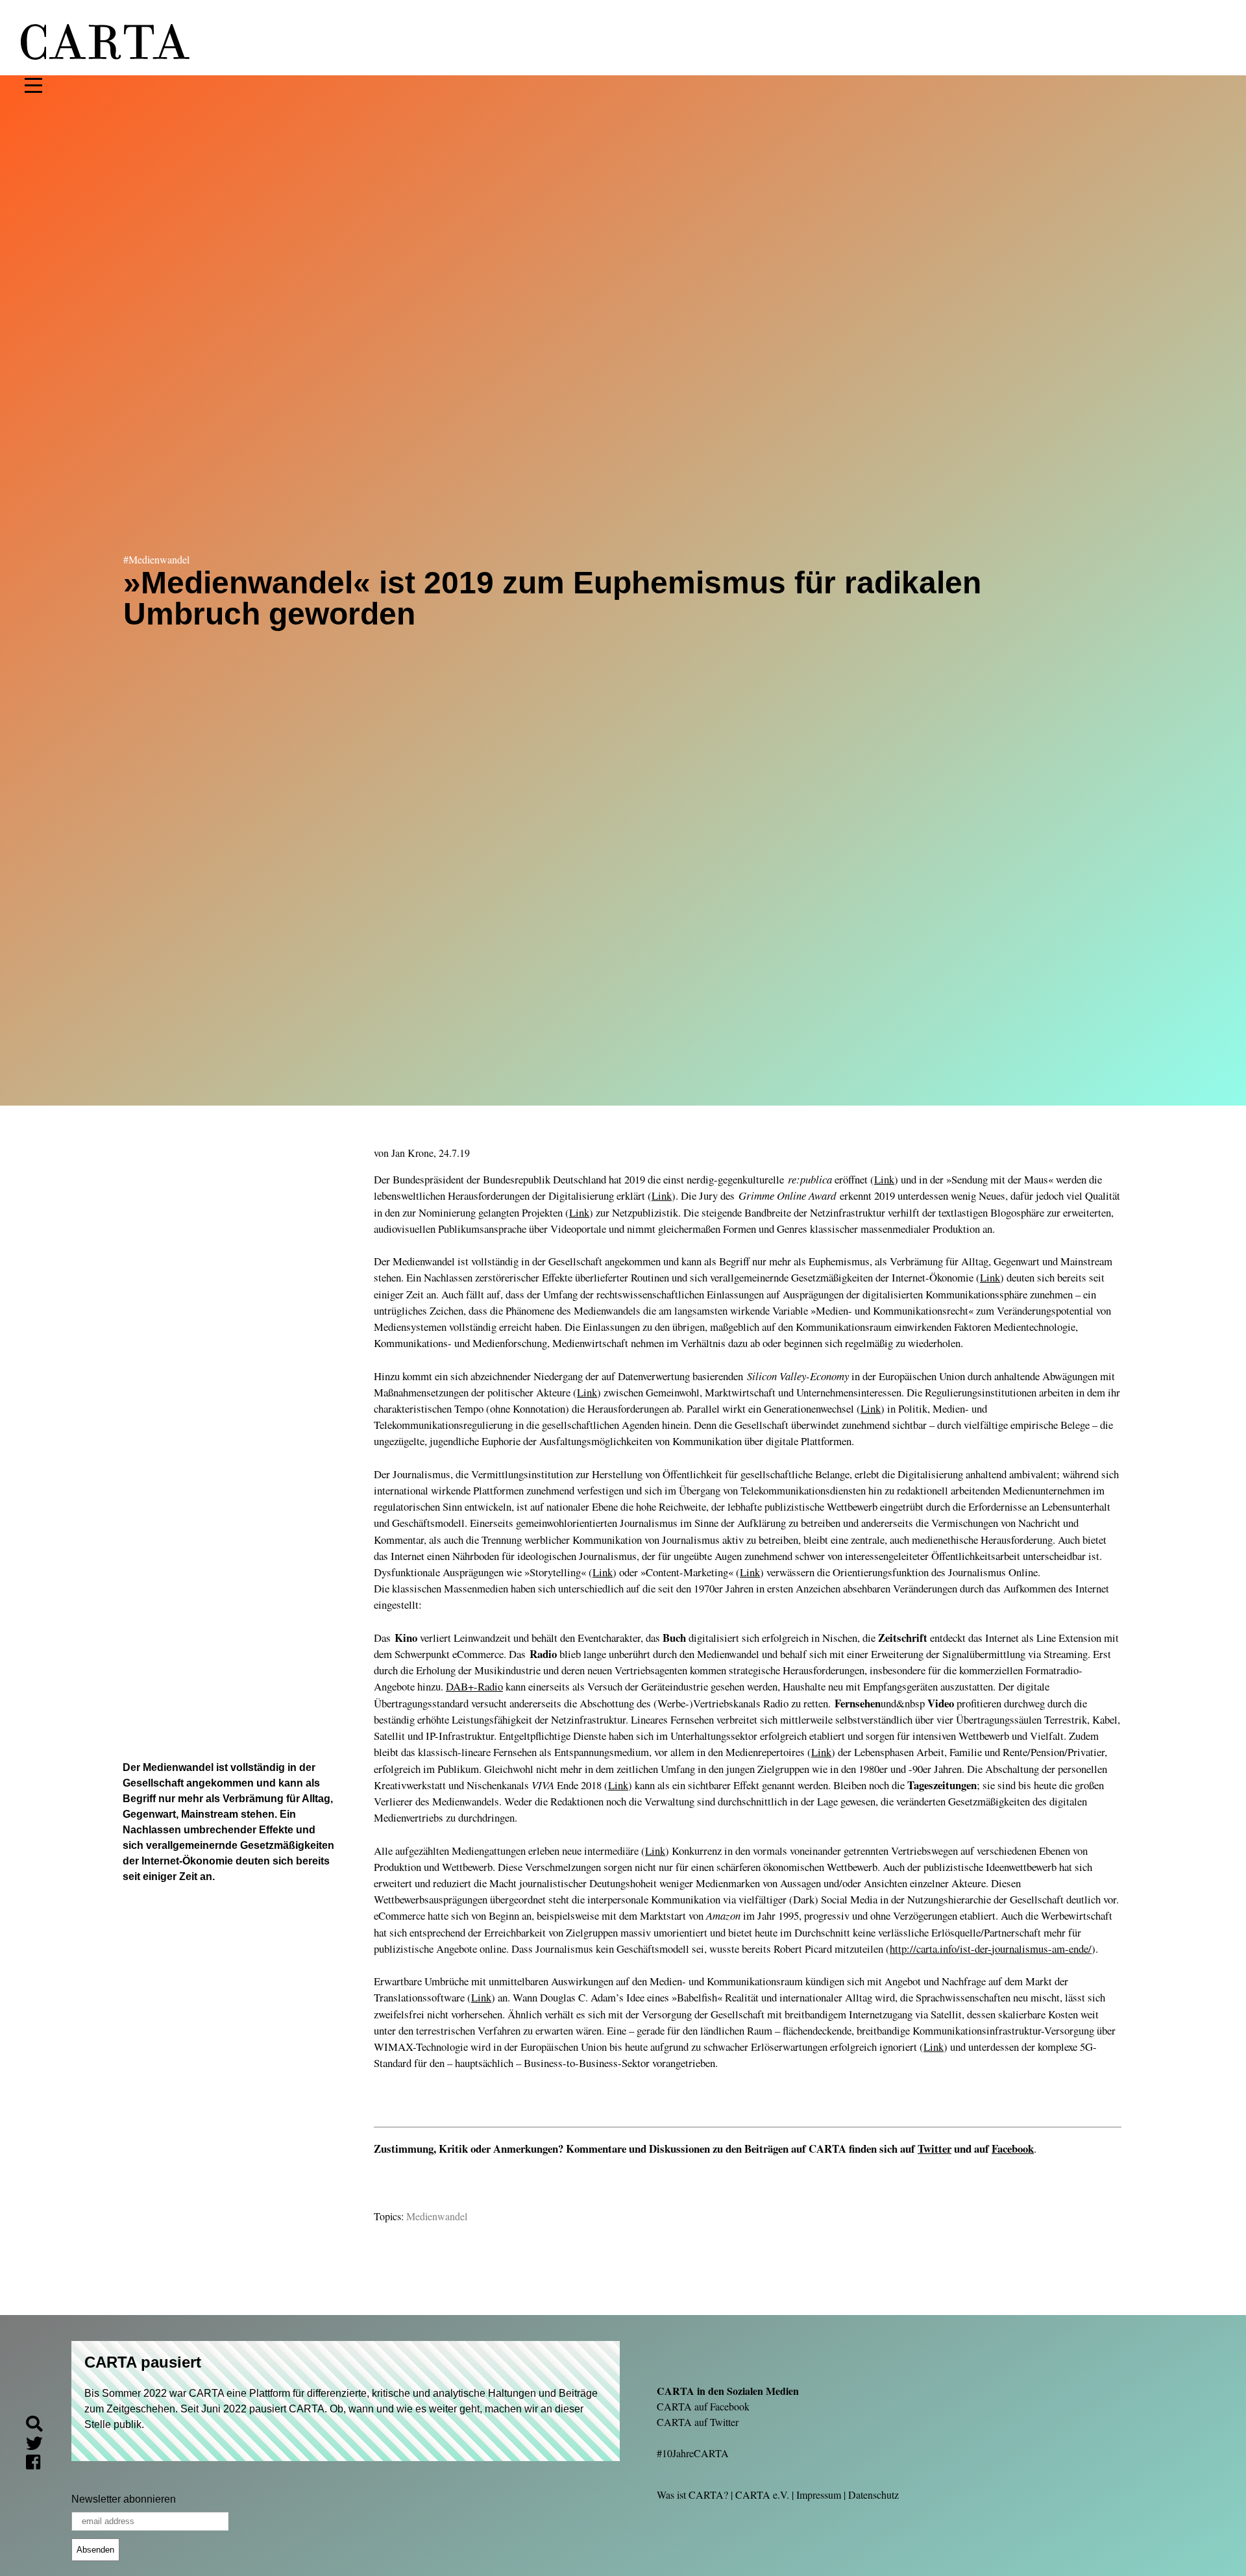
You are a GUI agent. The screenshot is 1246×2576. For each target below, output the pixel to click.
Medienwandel (437, 2216)
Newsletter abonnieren (124, 2499)
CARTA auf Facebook (703, 2406)
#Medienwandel (156, 559)
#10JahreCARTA (693, 2453)
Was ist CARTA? (692, 2495)
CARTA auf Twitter (698, 2422)
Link (884, 1179)
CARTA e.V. (762, 2495)
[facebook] (38, 2464)
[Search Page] (40, 2426)
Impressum (819, 2495)
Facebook (1013, 2149)
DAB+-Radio (474, 1686)
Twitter (934, 2149)
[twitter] (40, 2445)
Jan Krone (412, 1153)
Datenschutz (873, 2495)
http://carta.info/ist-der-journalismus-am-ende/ (991, 1949)
